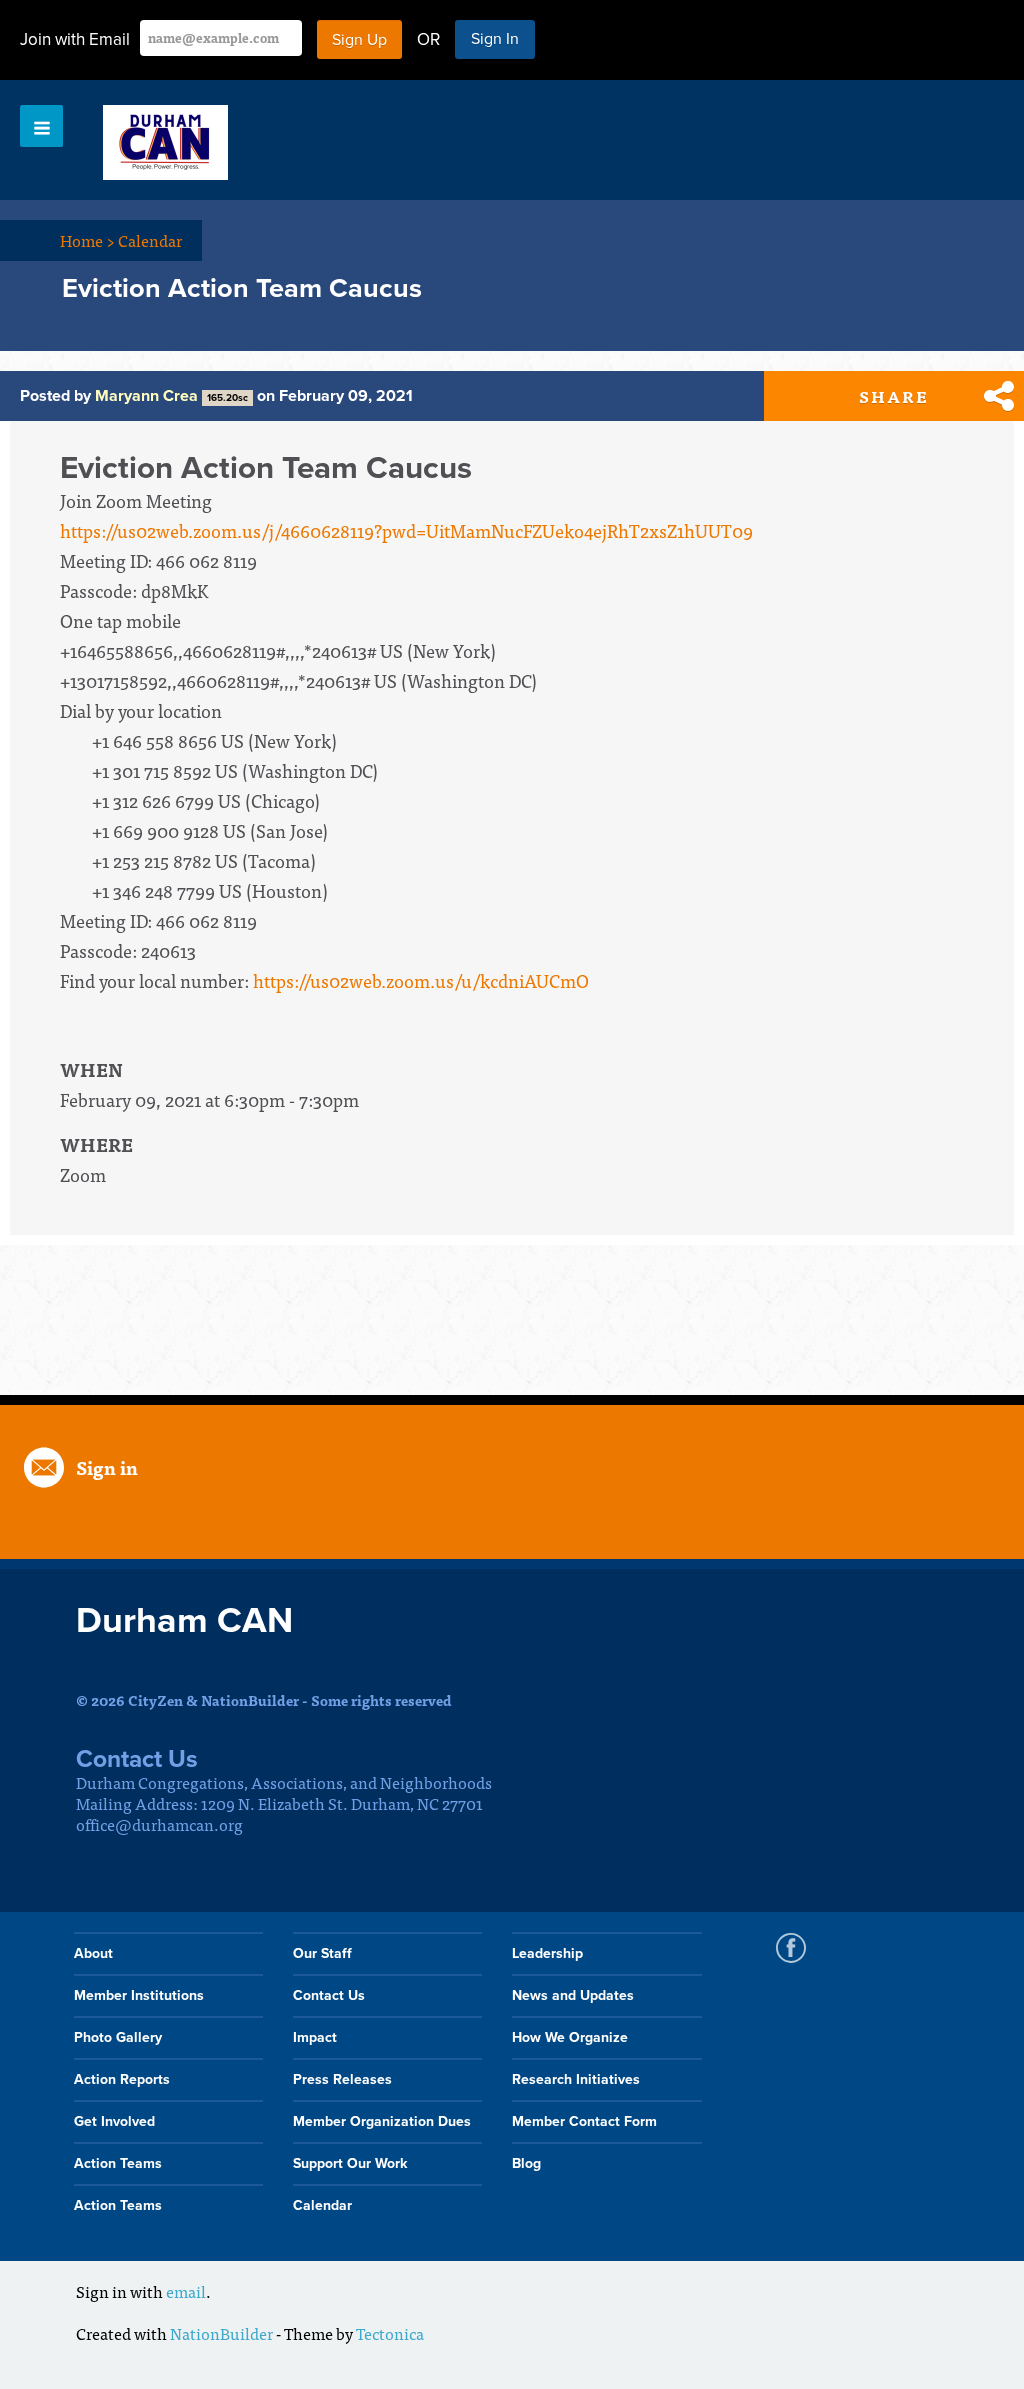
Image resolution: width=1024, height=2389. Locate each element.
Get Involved (114, 2121)
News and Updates (573, 1995)
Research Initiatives (576, 2079)
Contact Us (329, 1995)
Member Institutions (139, 1995)
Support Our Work (350, 2163)
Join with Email (75, 39)
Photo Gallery (118, 2037)
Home (87, 240)
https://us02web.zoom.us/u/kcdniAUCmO (421, 980)
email (186, 2291)
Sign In (495, 39)
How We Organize (570, 2037)
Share (894, 396)
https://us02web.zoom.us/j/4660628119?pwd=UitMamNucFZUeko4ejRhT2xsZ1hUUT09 (406, 530)
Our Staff (322, 1953)
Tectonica (390, 2333)
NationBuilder (221, 2333)
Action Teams (118, 2163)
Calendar (150, 240)
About (93, 1953)
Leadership (547, 1953)
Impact (315, 2037)
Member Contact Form (584, 2121)
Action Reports (122, 2079)
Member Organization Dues (382, 2121)
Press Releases (342, 2079)
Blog (526, 2163)
